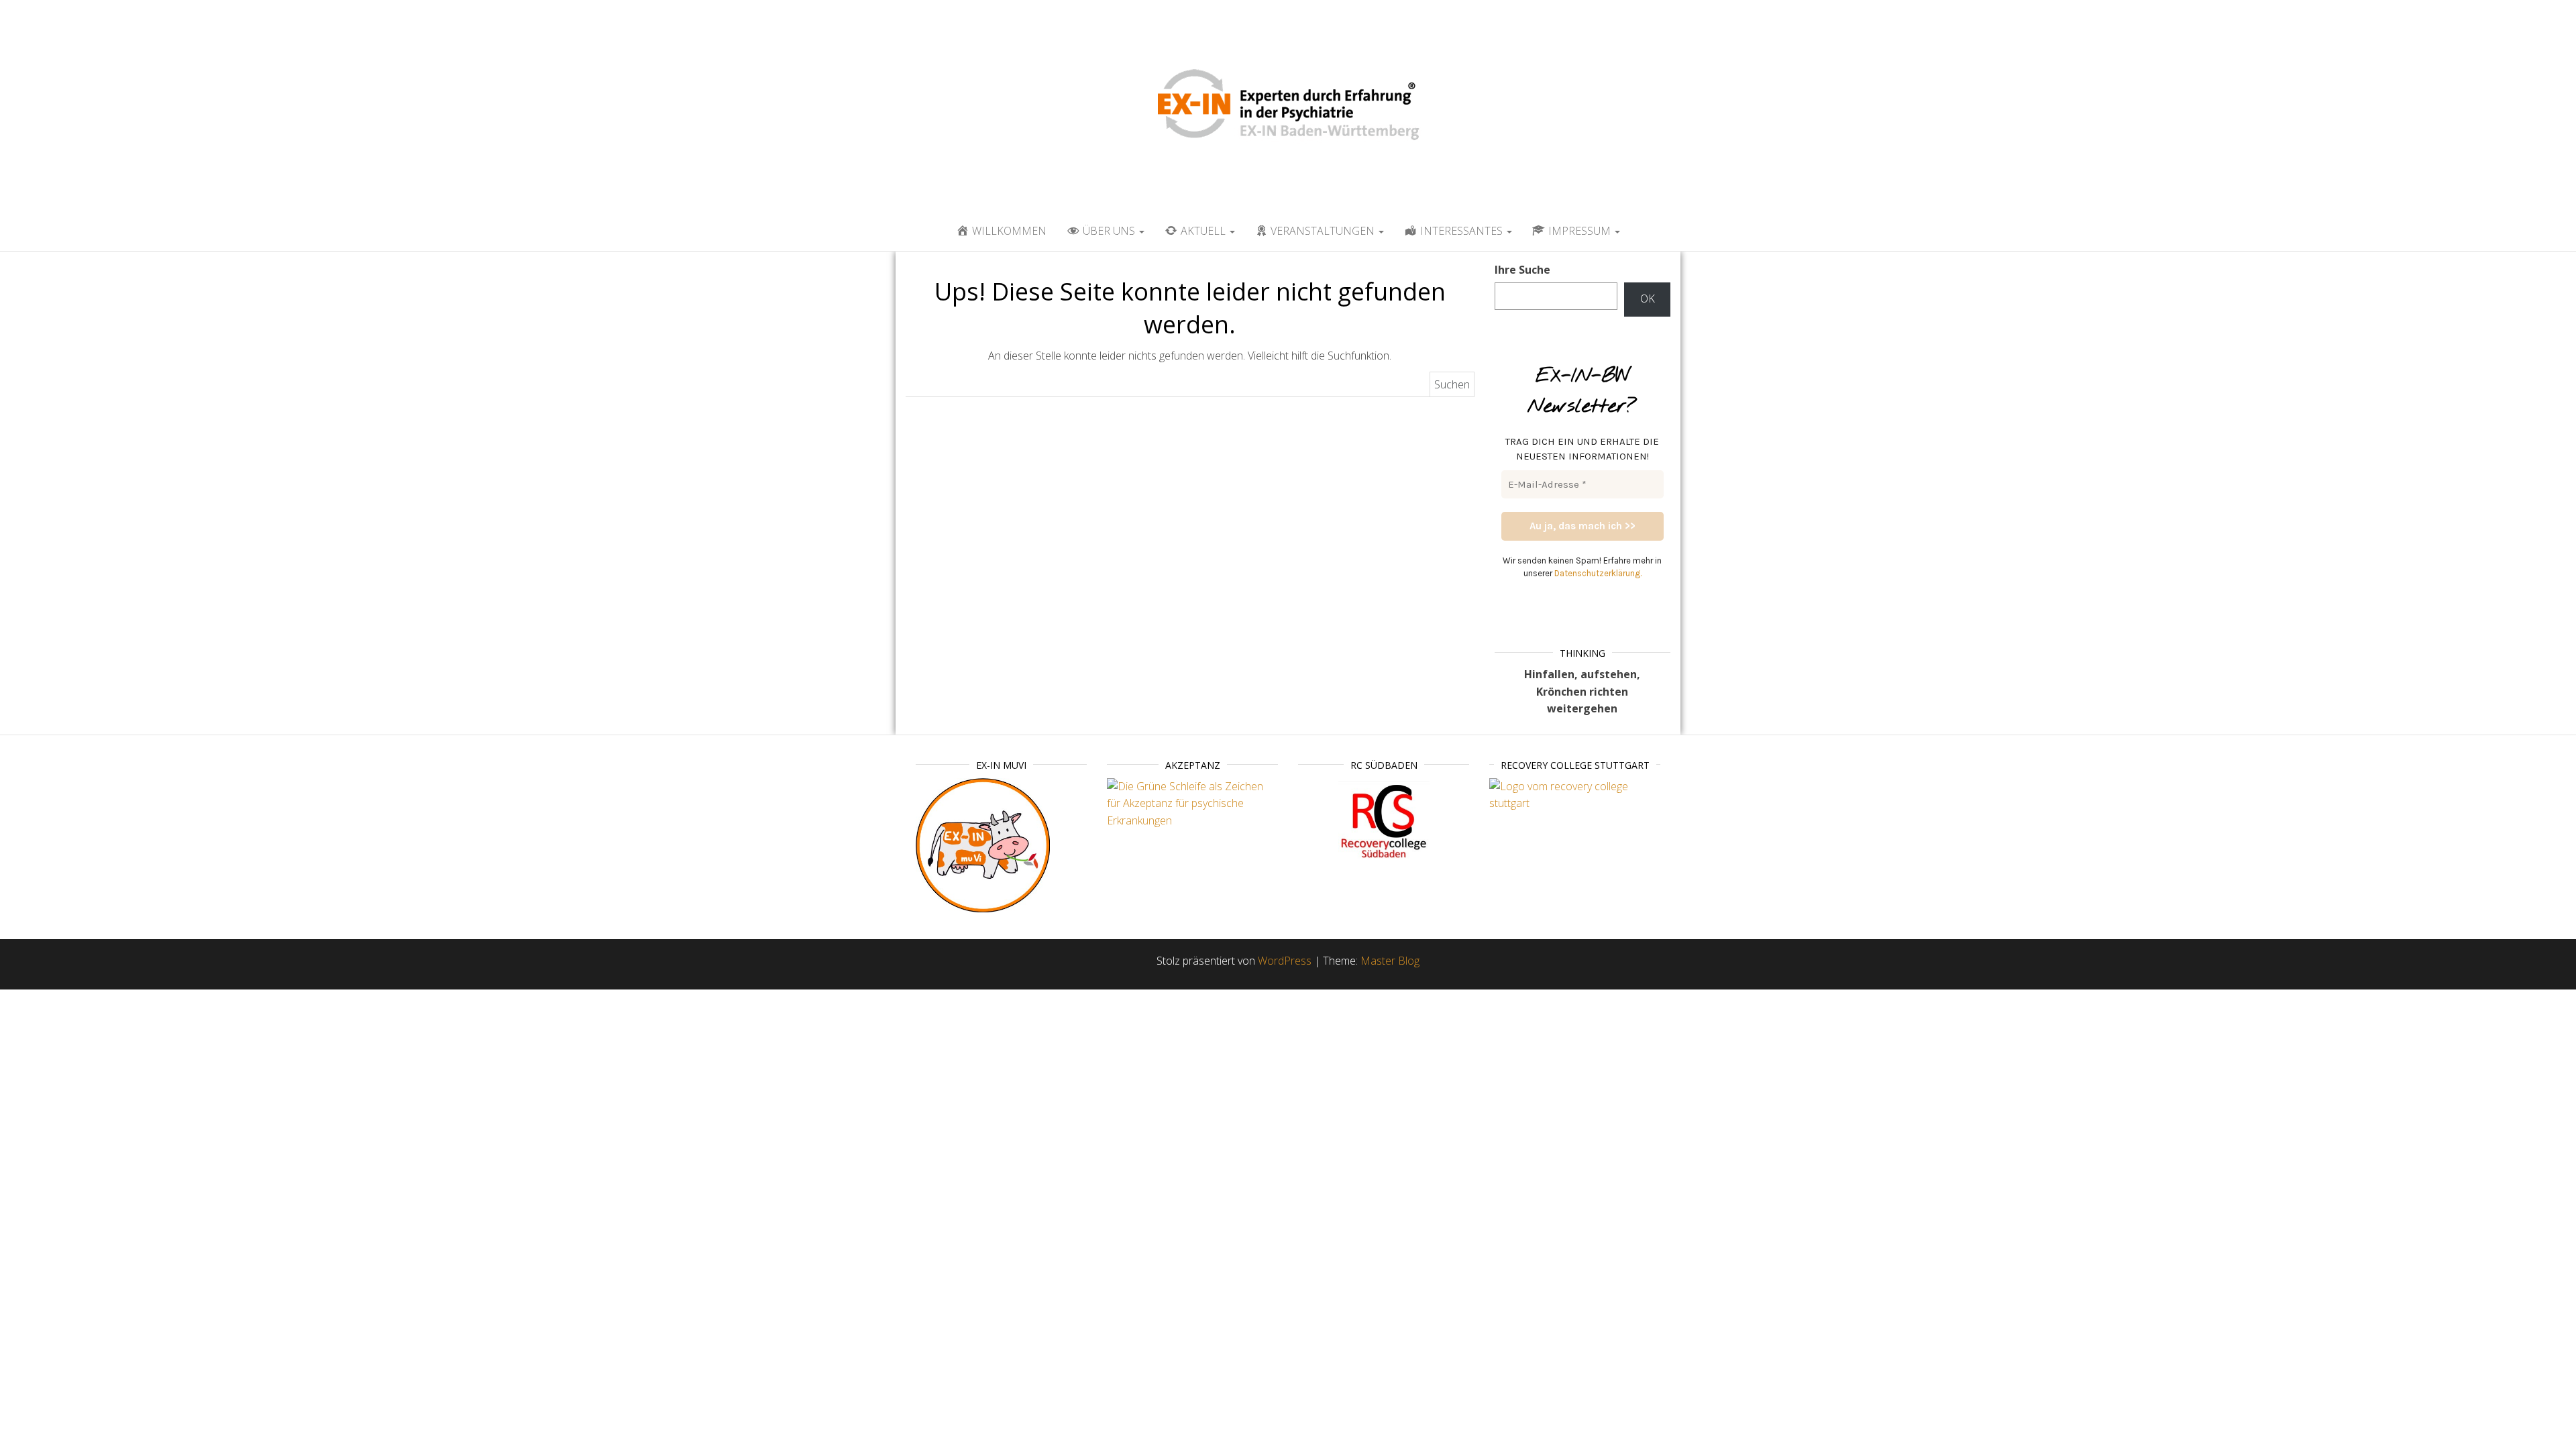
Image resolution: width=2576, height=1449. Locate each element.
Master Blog (1390, 961)
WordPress (1285, 961)
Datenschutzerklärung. (1598, 573)
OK (1648, 299)
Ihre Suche (1522, 270)
